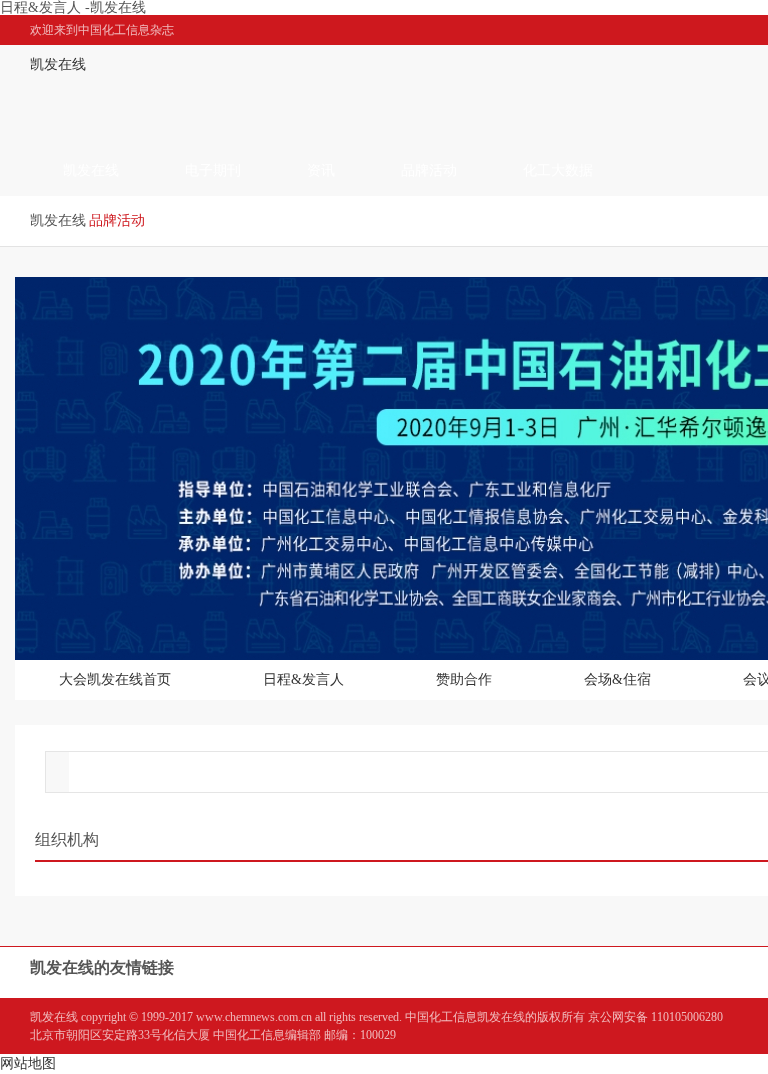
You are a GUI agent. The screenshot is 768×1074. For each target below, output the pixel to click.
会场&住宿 (617, 679)
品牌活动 (429, 170)
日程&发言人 (303, 679)
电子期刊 (213, 170)
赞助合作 (464, 679)
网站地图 (28, 1063)
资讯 (321, 170)
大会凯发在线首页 (115, 679)
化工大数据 (558, 170)
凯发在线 (58, 64)
